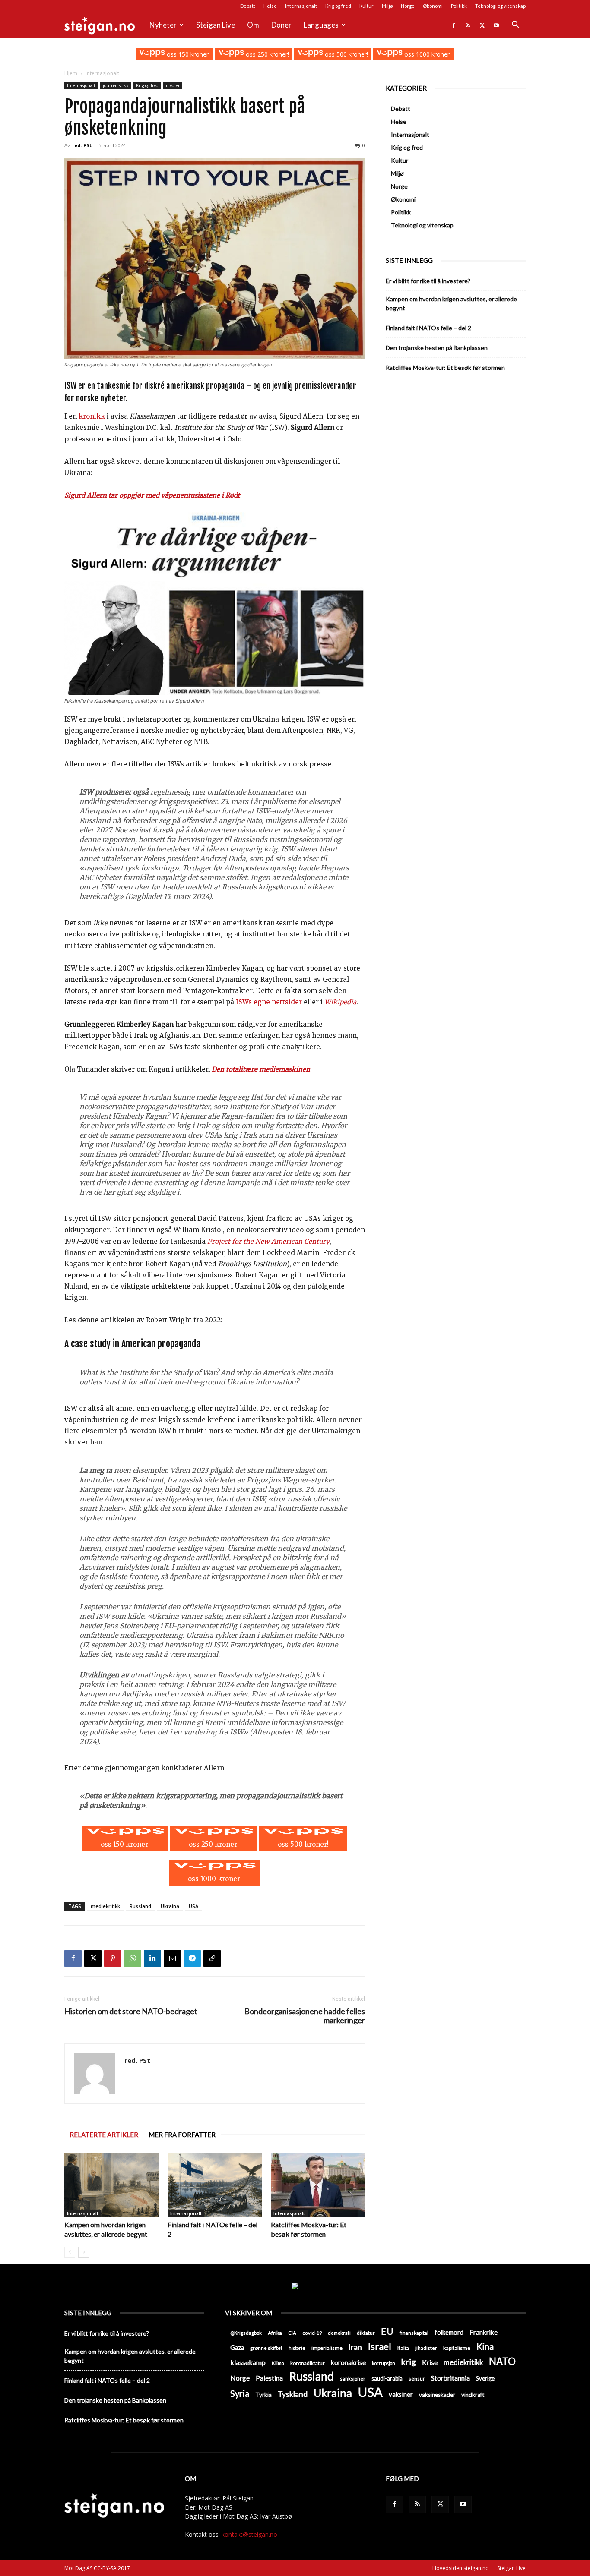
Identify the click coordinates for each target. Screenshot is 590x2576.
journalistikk (116, 85)
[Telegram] (192, 1958)
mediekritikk (105, 1906)
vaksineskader (437, 2395)
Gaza (237, 2347)
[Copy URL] (212, 1958)
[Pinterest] (113, 1958)
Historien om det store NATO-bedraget (131, 2011)
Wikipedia (340, 1002)
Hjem (71, 73)
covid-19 (312, 2333)
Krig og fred (338, 6)
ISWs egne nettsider (269, 1002)
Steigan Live (216, 25)
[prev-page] (70, 2252)
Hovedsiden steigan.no (461, 2568)
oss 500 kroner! (346, 54)
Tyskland (293, 2394)
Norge (408, 6)
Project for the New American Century (268, 1241)
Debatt (248, 6)
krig (409, 2362)
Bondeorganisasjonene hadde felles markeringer (305, 2016)
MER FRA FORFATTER (182, 2135)
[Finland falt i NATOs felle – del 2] (215, 2185)
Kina (485, 2347)
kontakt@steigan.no (249, 2534)
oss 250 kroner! (266, 54)
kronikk (92, 416)
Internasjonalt (301, 6)
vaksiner (401, 2394)
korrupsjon (384, 2363)
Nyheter (163, 25)
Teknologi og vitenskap (500, 6)
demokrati (339, 2333)
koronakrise (348, 2362)
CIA (292, 2333)
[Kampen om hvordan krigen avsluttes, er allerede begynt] (111, 2185)
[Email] (172, 1958)
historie (297, 2348)
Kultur (366, 6)
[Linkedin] (152, 1958)
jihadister (426, 2348)
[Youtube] (496, 25)
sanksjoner (353, 2379)
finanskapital (414, 2333)
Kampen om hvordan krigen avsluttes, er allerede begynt (451, 303)
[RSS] (468, 25)
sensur (417, 2379)
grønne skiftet (266, 2348)
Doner (281, 25)
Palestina (269, 2378)
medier (173, 85)
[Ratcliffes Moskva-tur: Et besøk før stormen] (318, 2185)
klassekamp (248, 2362)
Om (253, 25)
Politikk (459, 6)
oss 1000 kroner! (427, 54)
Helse (270, 6)
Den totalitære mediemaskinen (261, 1069)
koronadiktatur (308, 2363)
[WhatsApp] (133, 1958)
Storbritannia (450, 2378)
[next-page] (84, 2252)
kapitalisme (457, 2348)
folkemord (449, 2332)
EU (387, 2332)
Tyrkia (263, 2395)
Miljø (387, 6)
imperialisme (327, 2348)
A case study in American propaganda (132, 1344)
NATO (502, 2361)
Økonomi (433, 6)
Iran (355, 2347)
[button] (515, 26)
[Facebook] (454, 25)
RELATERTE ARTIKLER (104, 2135)
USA (193, 1906)
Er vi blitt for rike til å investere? (428, 281)
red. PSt (82, 145)
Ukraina (170, 1906)
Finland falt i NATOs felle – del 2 (428, 328)
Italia (403, 2348)
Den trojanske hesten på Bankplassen (437, 348)
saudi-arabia (387, 2378)
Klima (278, 2363)
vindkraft (473, 2395)
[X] (482, 25)
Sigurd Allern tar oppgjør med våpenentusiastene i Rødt (152, 495)
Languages (321, 25)
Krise (430, 2362)
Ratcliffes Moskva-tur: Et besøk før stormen (445, 367)
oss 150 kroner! (187, 54)
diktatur (366, 2333)
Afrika (275, 2333)
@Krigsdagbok (246, 2333)
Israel (380, 2346)
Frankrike (484, 2332)
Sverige (485, 2378)
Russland (140, 1906)
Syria (240, 2394)
